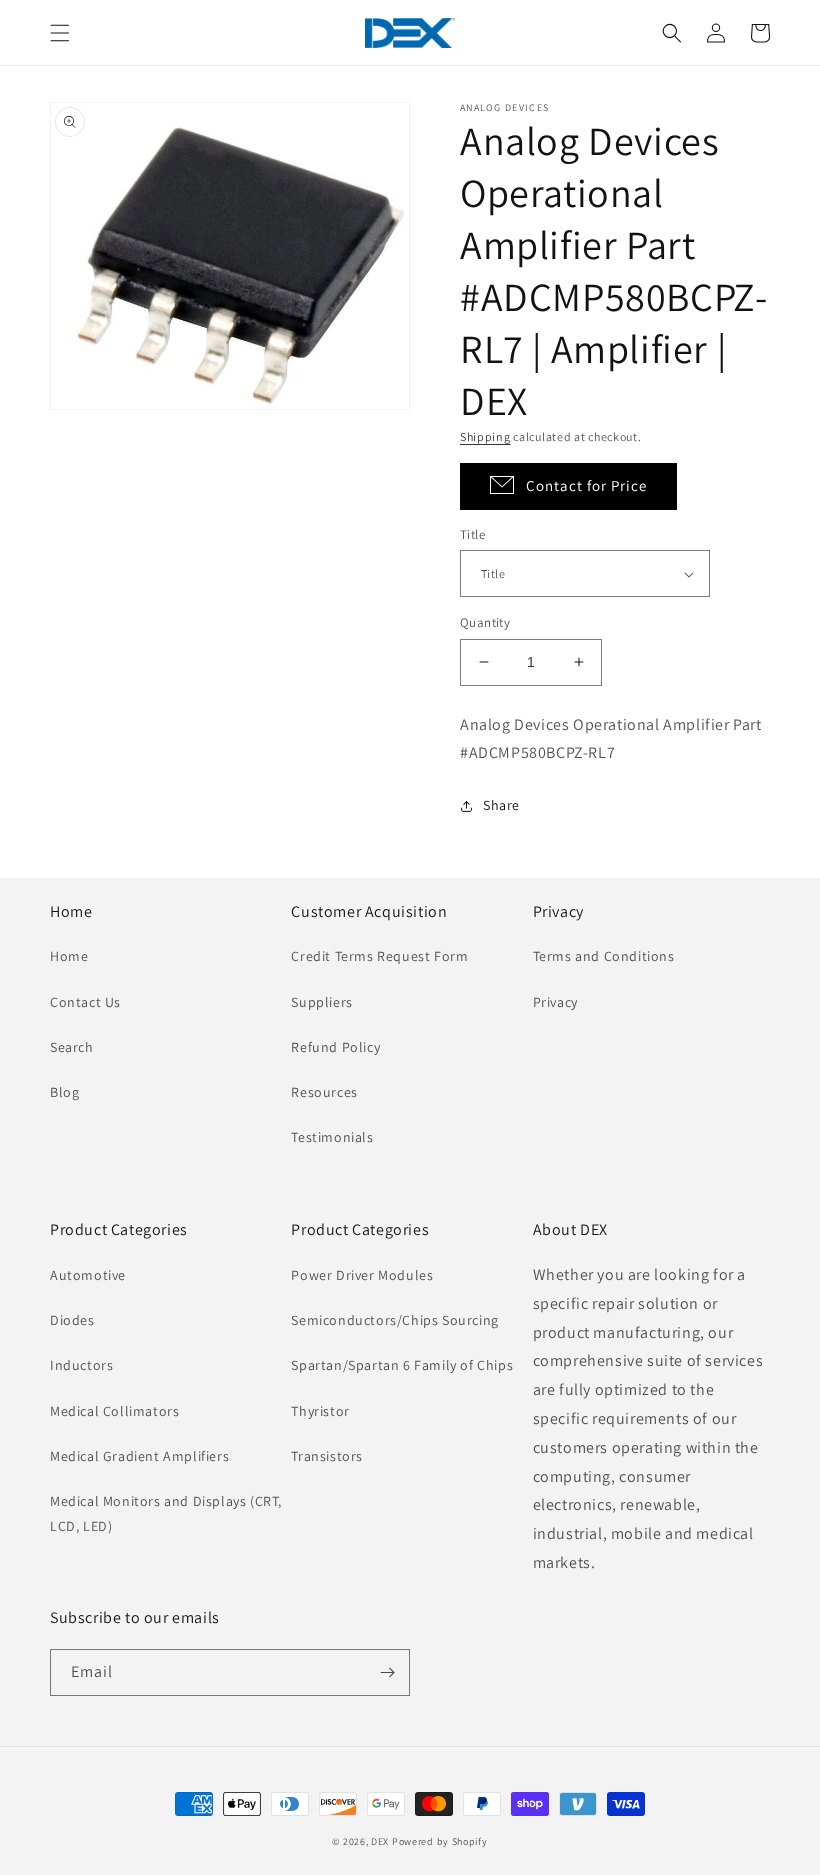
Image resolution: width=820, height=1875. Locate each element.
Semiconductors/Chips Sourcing (394, 1320)
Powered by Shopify (440, 1841)
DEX (380, 1841)
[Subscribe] (387, 1672)
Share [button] (501, 805)
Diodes (72, 1320)
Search (72, 1047)
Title (472, 534)
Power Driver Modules (362, 1275)
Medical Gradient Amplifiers (139, 1456)
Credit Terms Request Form (379, 956)
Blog (64, 1092)
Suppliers (321, 1002)
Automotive (88, 1275)
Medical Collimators (114, 1411)
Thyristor (320, 1411)
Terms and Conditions (604, 956)
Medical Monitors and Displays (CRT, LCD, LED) (166, 1513)
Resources (324, 1092)
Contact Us (85, 1002)
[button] (60, 33)
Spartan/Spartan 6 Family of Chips (402, 1365)
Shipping (485, 436)
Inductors (81, 1365)
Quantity (485, 622)
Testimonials (332, 1137)
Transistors (327, 1456)
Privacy (555, 1002)
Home (69, 956)
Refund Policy (335, 1047)
